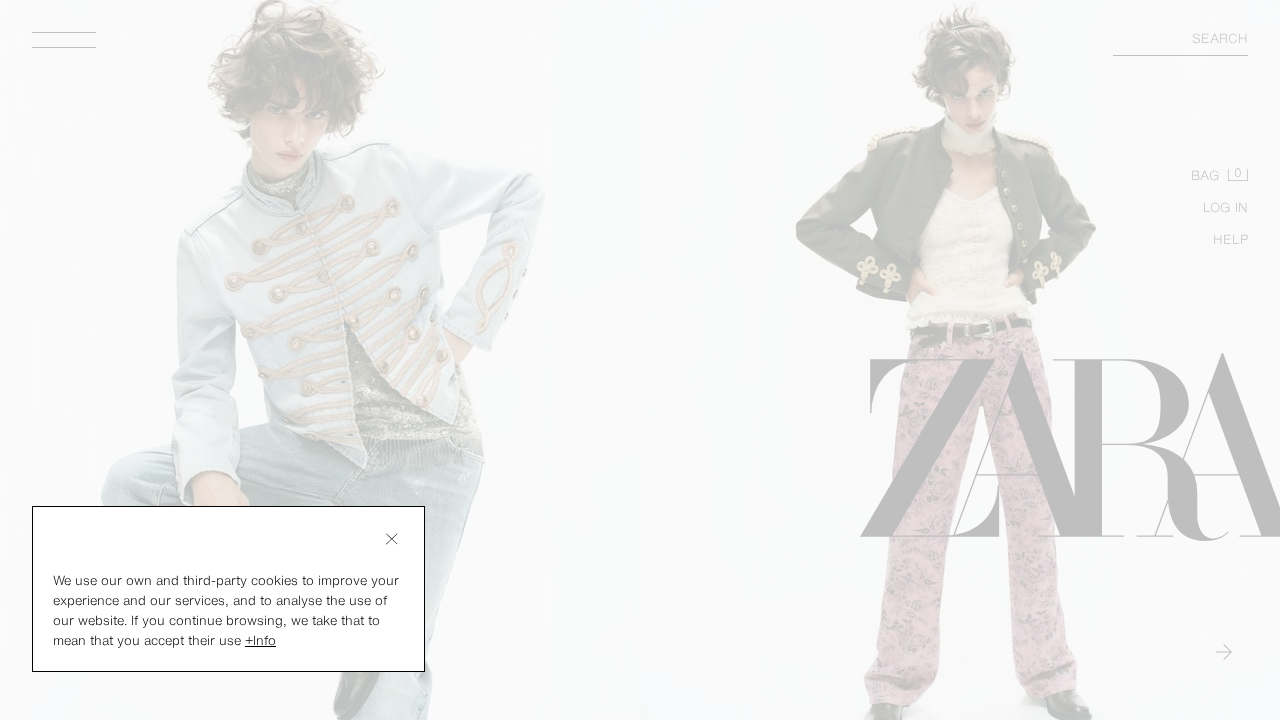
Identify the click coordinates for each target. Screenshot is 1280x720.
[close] (392, 539)
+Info (260, 640)
